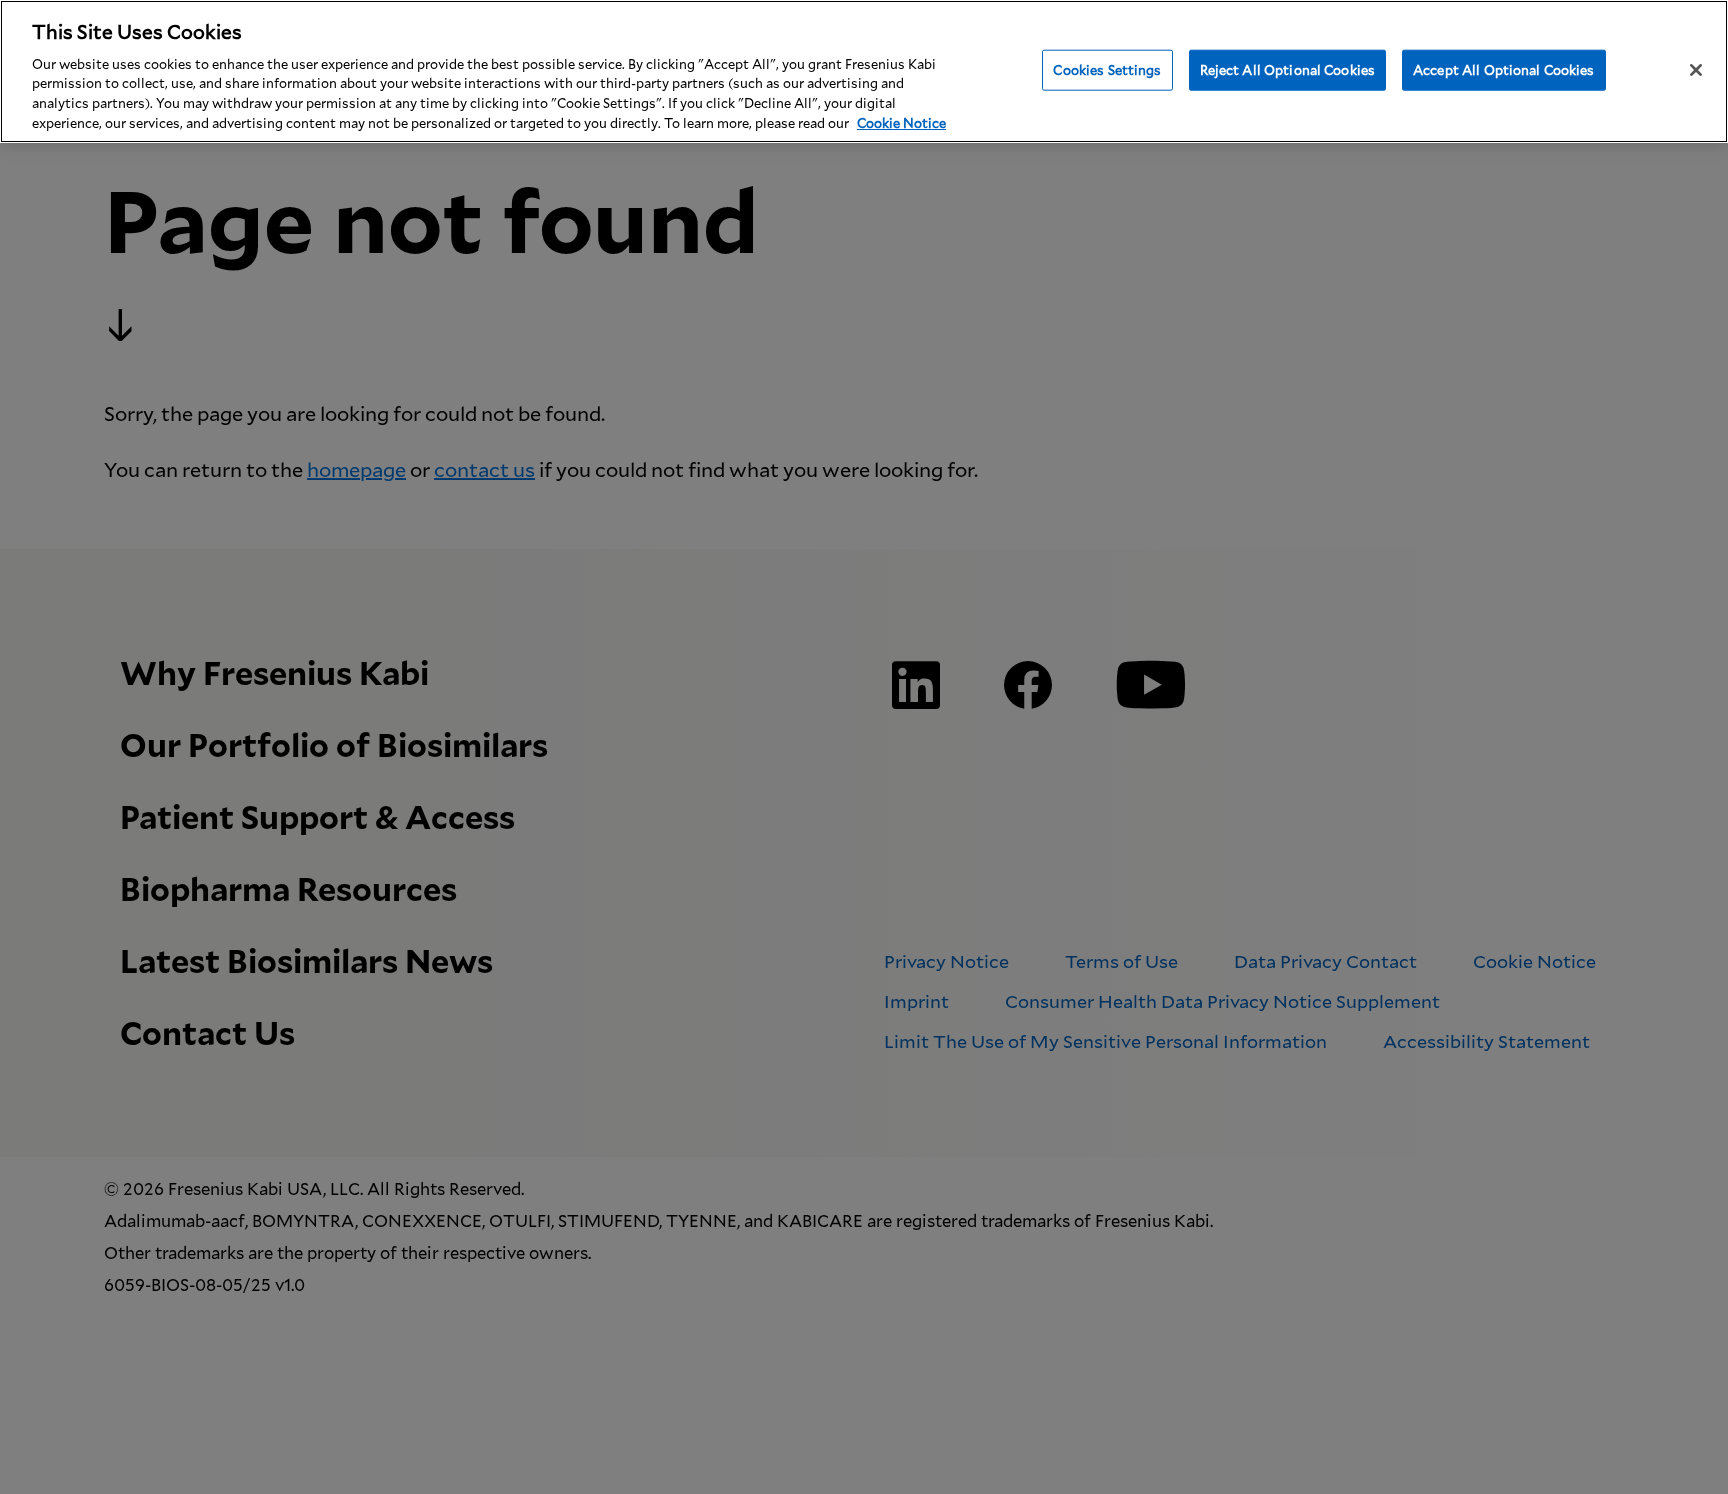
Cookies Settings (1107, 69)
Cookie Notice (901, 123)
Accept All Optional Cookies (1504, 69)
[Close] (1696, 70)
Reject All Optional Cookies (1288, 69)
